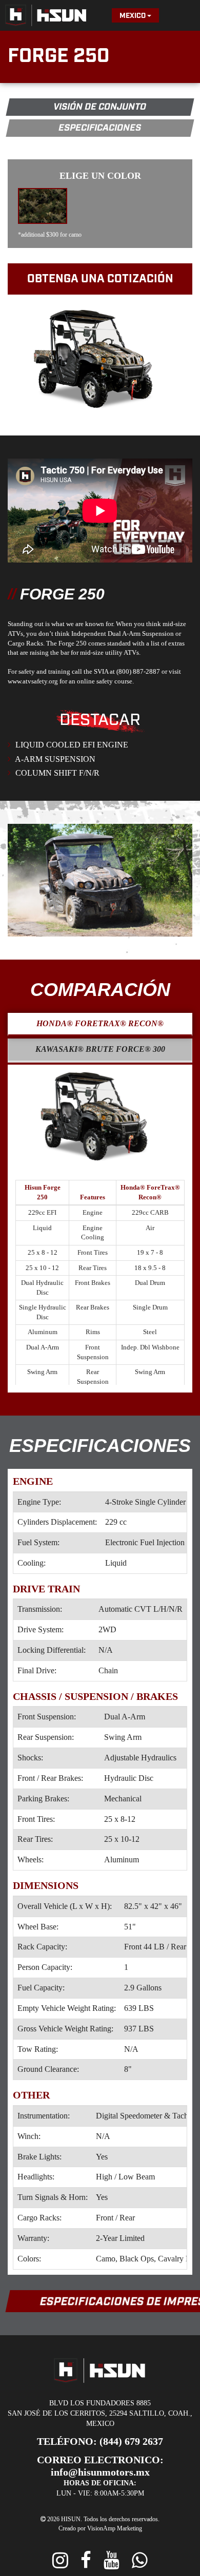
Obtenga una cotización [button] (100, 279)
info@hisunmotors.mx (144, 2451)
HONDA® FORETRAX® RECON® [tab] (100, 1025)
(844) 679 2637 (122, 2433)
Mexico (133, 16)
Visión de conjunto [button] (100, 107)
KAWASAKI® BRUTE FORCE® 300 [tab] (100, 1051)
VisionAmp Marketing (112, 2507)
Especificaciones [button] (100, 128)
